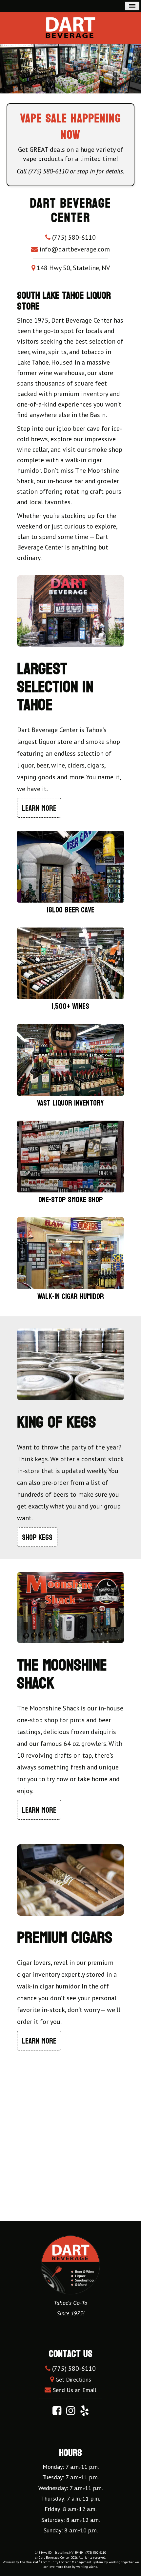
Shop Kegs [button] (37, 1538)
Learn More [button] (39, 808)
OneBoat (33, 2562)
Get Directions (73, 2379)
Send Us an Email (75, 2390)
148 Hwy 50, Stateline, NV (72, 268)
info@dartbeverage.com (75, 249)
